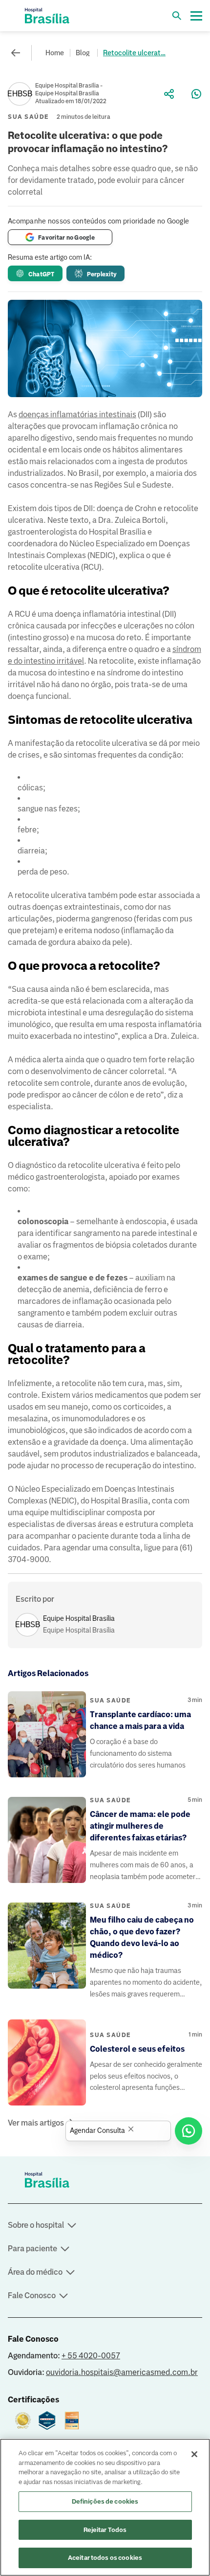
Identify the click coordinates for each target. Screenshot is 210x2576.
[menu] (196, 16)
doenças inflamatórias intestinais (77, 414)
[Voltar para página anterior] (16, 53)
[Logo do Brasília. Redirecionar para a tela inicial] (47, 16)
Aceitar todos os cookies (105, 2558)
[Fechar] (194, 2454)
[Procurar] (177, 16)
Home (55, 53)
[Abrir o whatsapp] (189, 2131)
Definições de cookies (105, 2501)
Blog (83, 53)
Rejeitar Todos (105, 2530)
